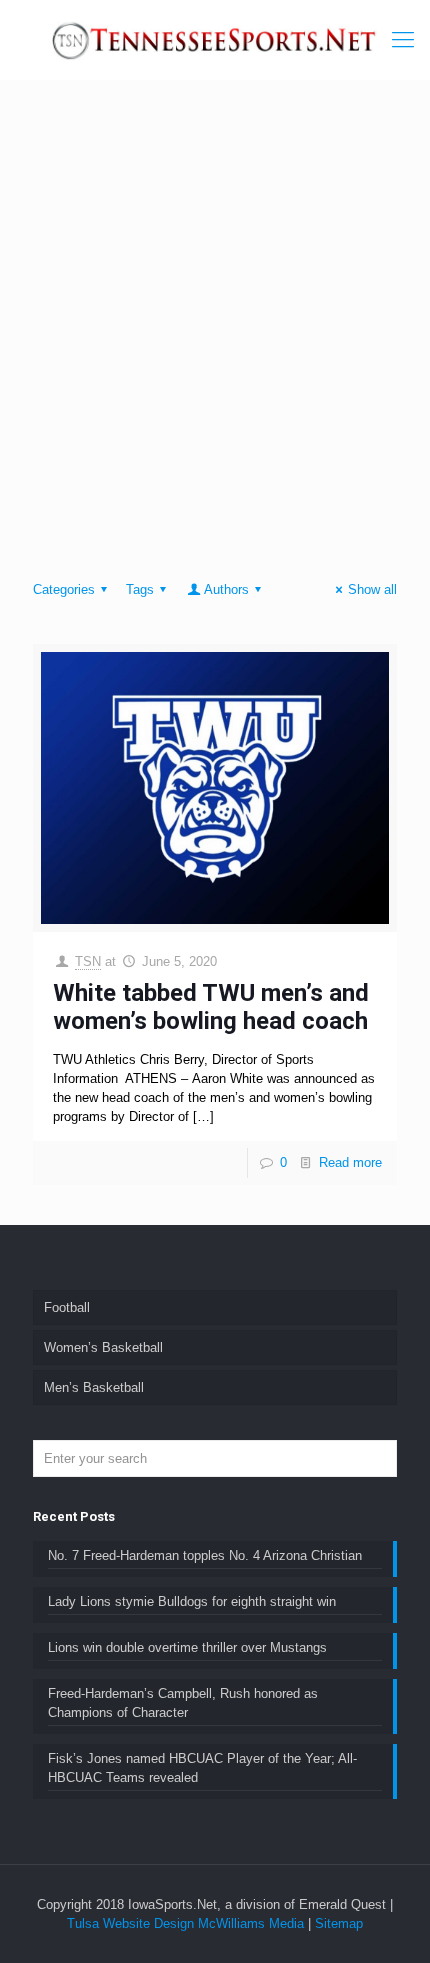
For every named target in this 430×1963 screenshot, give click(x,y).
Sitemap (339, 1923)
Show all (372, 589)
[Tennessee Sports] (215, 40)
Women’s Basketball (103, 1347)
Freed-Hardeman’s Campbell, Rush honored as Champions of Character (183, 1703)
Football (67, 1307)
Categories (64, 589)
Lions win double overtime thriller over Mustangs (187, 1647)
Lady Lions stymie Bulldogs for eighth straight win (192, 1601)
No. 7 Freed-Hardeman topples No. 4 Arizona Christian (205, 1555)
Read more (350, 1162)
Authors (226, 589)
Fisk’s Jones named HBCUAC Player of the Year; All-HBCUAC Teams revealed (202, 1768)
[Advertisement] (215, 335)
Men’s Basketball (94, 1387)
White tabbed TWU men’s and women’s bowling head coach (211, 1007)
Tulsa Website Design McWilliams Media (187, 1923)
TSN (88, 961)
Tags (140, 589)
